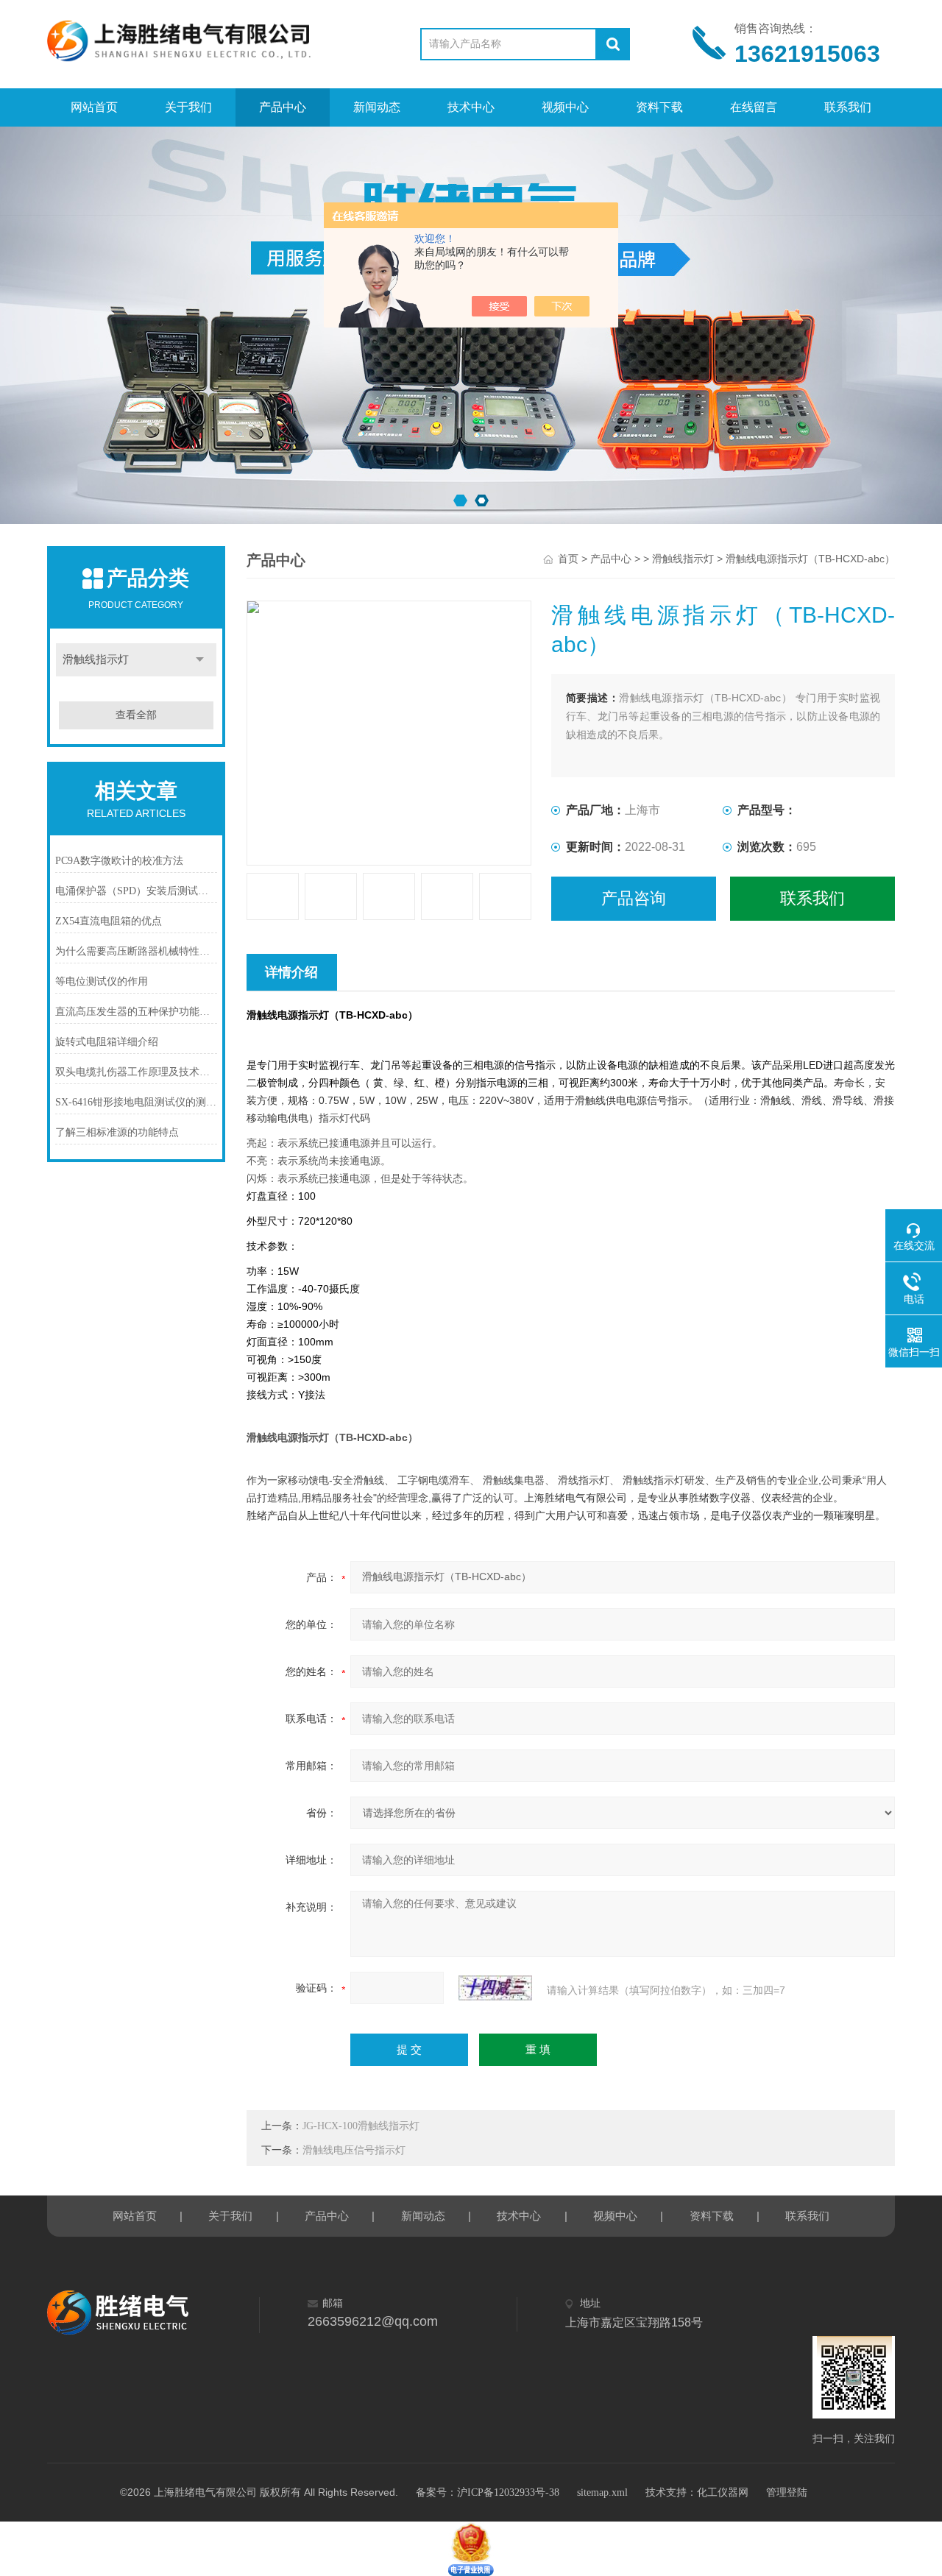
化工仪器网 (723, 2492)
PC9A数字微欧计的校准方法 (119, 861)
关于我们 (188, 107)
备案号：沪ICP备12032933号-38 (488, 2492)
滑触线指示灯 (96, 659)
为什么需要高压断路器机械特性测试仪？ (136, 951)
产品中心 (283, 107)
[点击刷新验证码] (495, 1988)
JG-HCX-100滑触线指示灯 (361, 2126)
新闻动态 (377, 107)
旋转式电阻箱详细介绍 (107, 1042)
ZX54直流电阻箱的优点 (109, 921)
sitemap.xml (602, 2492)
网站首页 (94, 107)
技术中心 (471, 107)
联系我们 (848, 107)
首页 (568, 559)
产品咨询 (634, 898)
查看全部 (136, 715)
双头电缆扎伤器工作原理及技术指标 (136, 1072)
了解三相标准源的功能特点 (117, 1132)
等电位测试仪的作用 (102, 981)
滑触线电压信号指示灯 (354, 2150)
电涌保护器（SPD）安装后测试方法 (136, 891)
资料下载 (659, 107)
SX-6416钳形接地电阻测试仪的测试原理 (136, 1102)
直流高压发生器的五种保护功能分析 (136, 1012)
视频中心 (565, 107)
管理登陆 (787, 2492)
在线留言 (754, 107)
